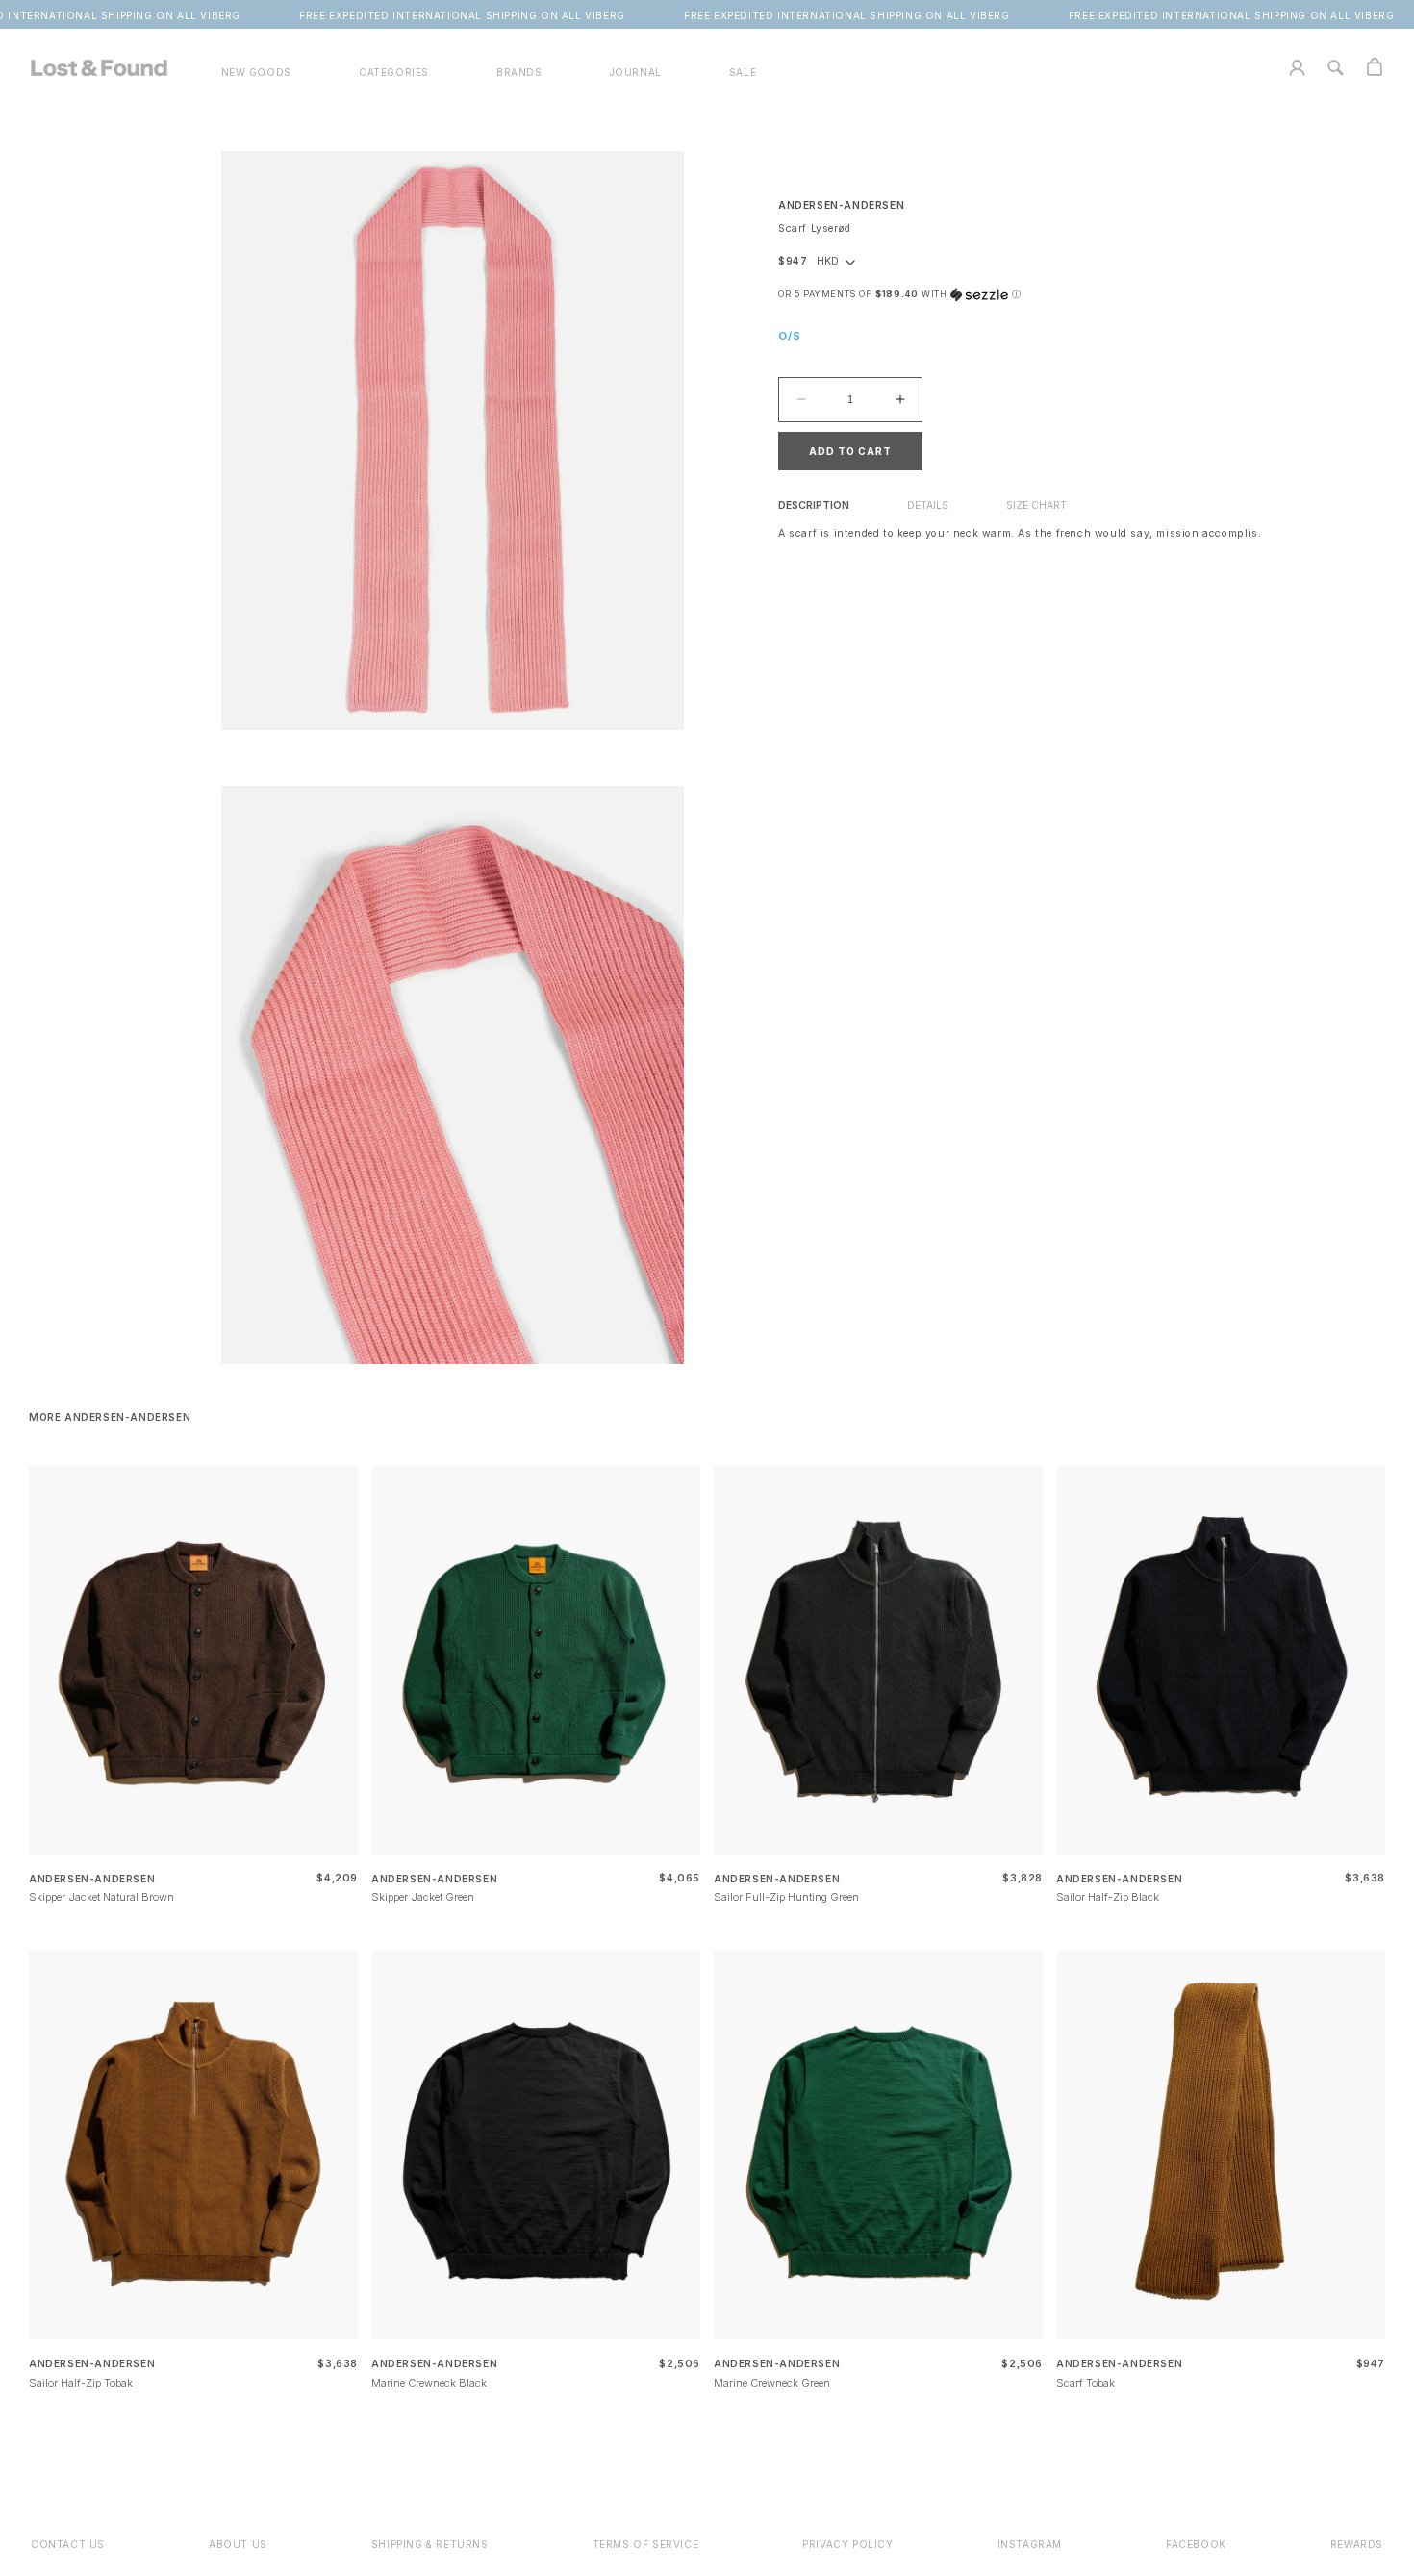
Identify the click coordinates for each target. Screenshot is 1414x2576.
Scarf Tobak (1086, 2383)
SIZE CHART (1036, 505)
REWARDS (1357, 2544)
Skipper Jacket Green (423, 1897)
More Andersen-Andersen (110, 1417)
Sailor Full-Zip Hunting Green (786, 1897)
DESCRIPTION (814, 505)
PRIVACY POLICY (847, 2544)
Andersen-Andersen (841, 205)
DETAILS (928, 505)
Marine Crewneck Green (772, 2383)
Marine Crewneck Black (429, 2383)
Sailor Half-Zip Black (1108, 1897)
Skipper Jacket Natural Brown (101, 1897)
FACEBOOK (1196, 2544)
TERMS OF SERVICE (646, 2544)
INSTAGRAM (1030, 2544)
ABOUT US (238, 2544)
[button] (394, 73)
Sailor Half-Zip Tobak (81, 2383)
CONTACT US (68, 2544)
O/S (790, 336)
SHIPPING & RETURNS (430, 2544)
